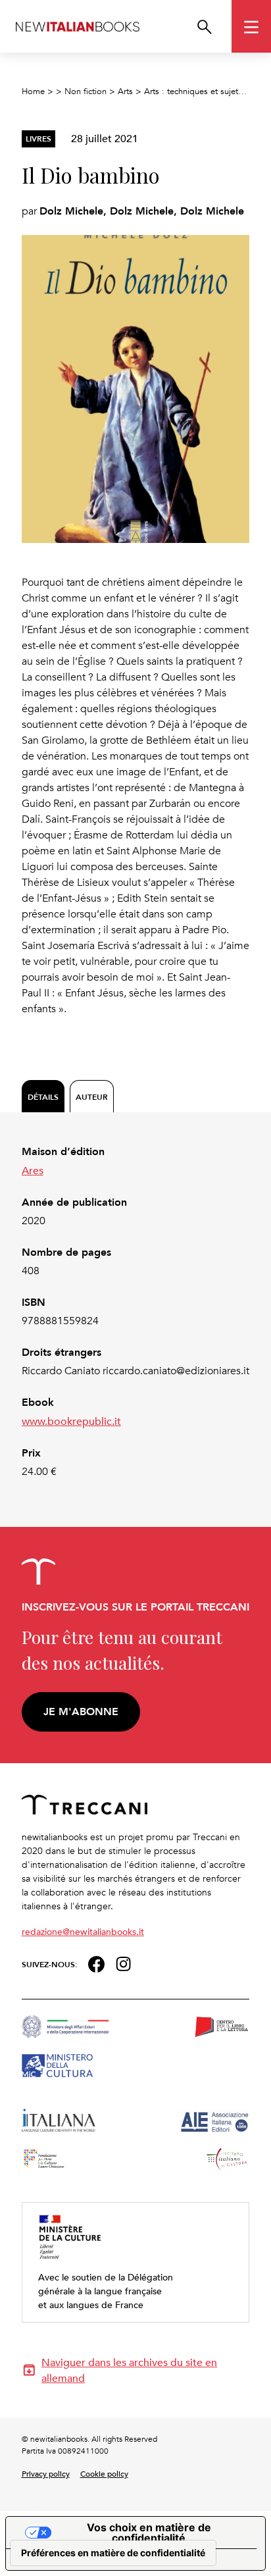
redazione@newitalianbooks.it (83, 1931)
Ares (33, 1170)
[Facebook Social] (96, 1963)
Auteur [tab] (92, 1097)
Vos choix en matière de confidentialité (149, 2533)
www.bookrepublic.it (71, 1421)
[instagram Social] (124, 1963)
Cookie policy (104, 2473)
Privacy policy (46, 2473)
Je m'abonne (81, 1712)
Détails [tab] (43, 1097)
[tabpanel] (136, 1312)
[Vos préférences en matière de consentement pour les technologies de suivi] (113, 2553)
